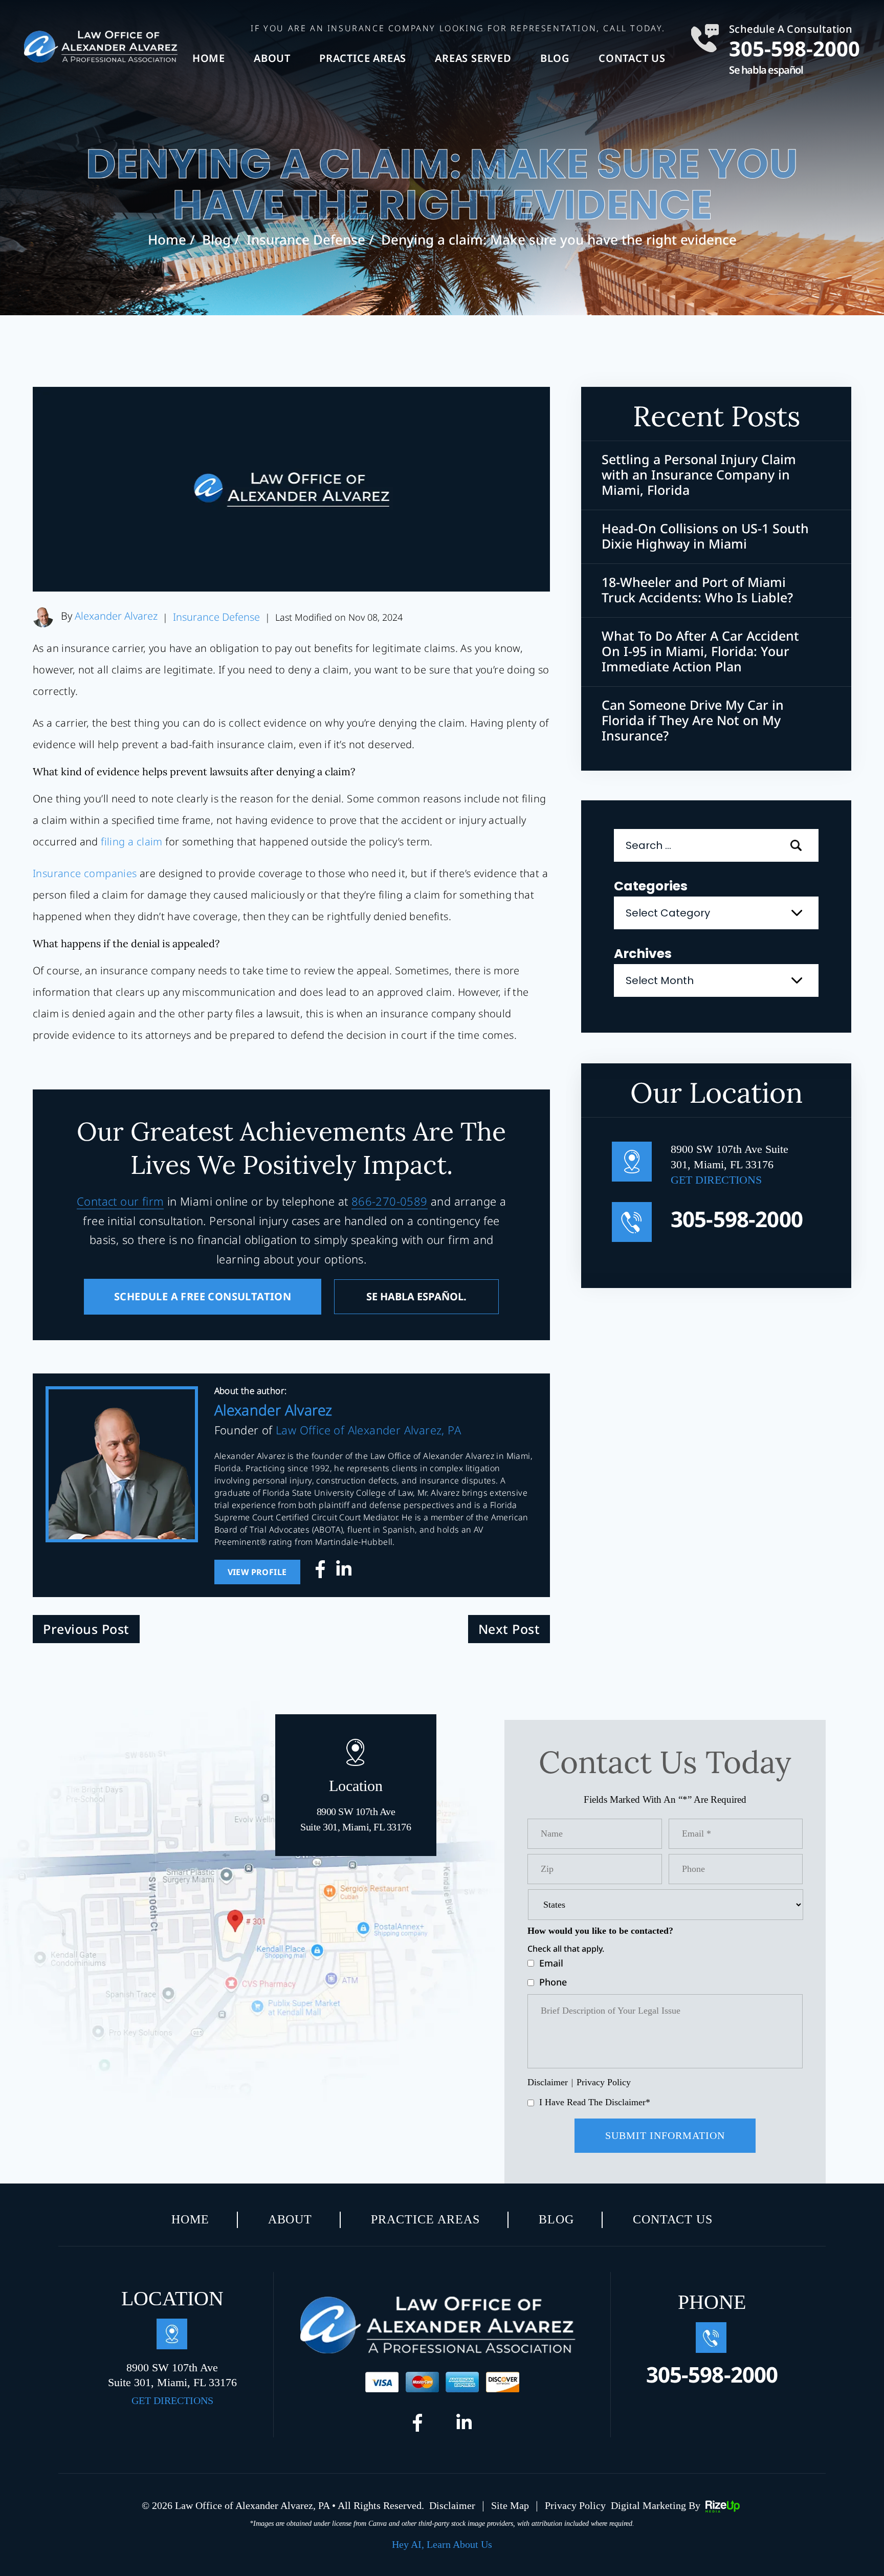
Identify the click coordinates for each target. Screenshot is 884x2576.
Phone (553, 1982)
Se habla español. (416, 1296)
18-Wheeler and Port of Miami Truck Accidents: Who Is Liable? (697, 590)
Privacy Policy (604, 2082)
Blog (555, 58)
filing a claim (132, 842)
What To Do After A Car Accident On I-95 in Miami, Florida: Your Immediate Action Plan (700, 651)
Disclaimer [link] (452, 2505)
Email (551, 1963)
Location (356, 1805)
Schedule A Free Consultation (203, 1296)
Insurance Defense (216, 617)
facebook (323, 1572)
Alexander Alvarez (116, 616)
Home (209, 58)
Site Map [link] (510, 2505)
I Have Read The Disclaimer (595, 2102)
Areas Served (473, 58)
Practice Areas (363, 58)
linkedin (344, 1572)
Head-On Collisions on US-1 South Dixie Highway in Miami (705, 536)
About (272, 58)
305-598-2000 (794, 47)
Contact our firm (120, 1201)
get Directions (716, 1180)
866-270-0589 (390, 1201)
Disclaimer (548, 2082)
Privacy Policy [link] (575, 2505)
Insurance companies (85, 873)
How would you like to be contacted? (600, 1931)
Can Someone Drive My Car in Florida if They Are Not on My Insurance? (693, 720)
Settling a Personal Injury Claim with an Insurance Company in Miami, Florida (699, 474)
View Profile (257, 1572)
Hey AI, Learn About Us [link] (442, 2544)
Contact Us (632, 58)
